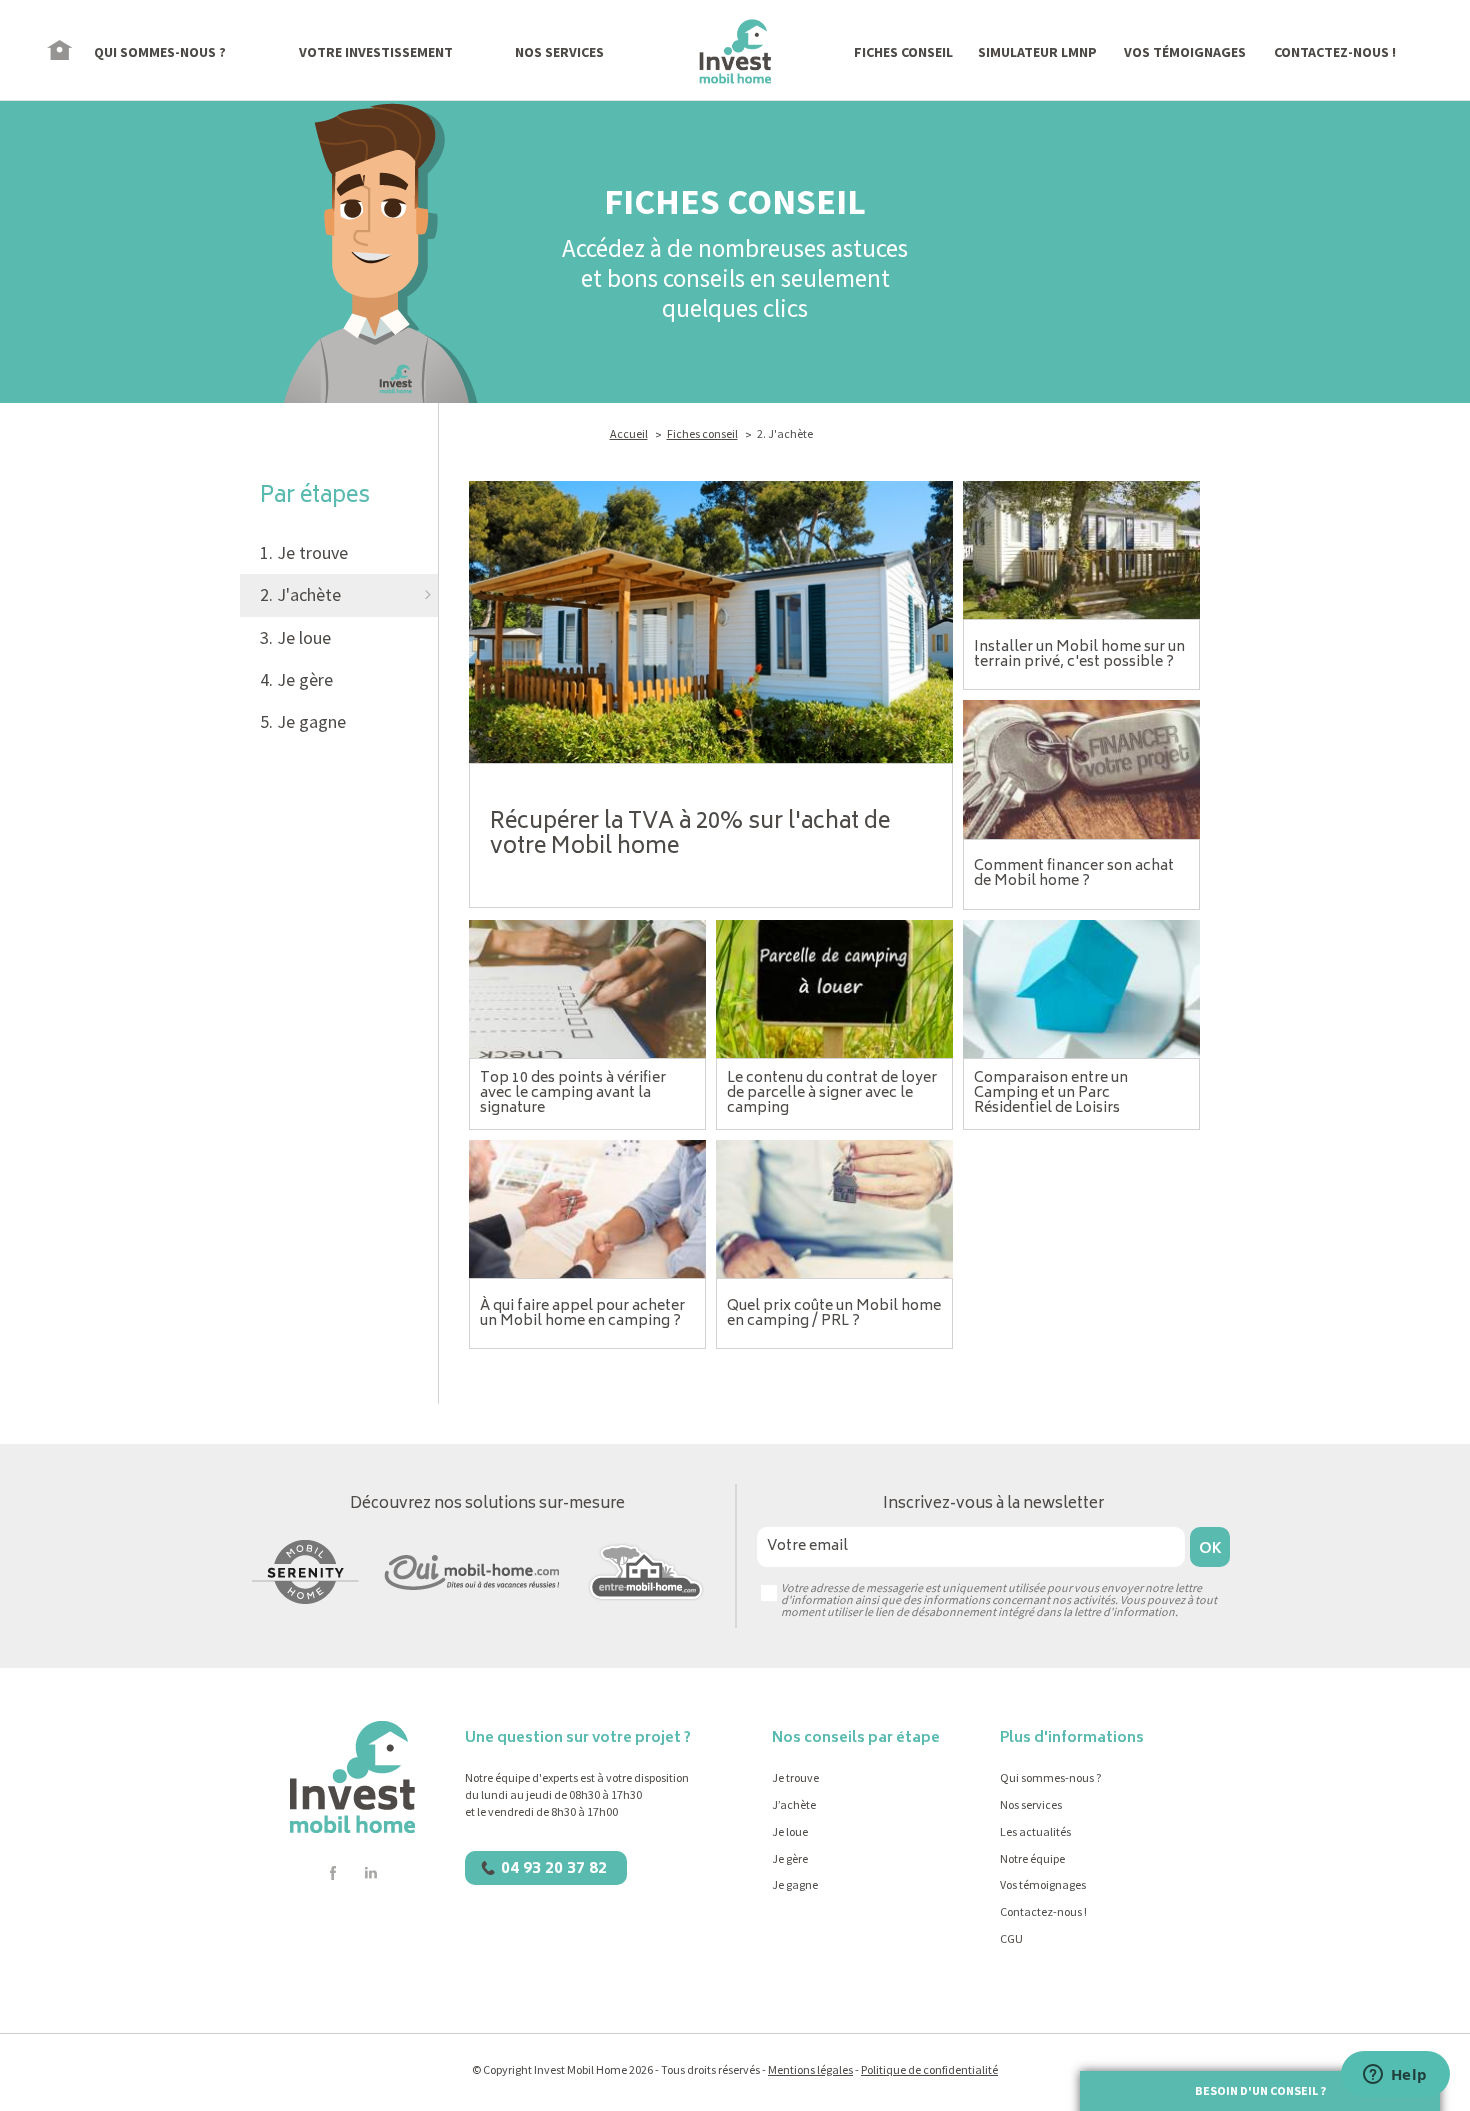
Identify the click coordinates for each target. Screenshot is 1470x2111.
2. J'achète (300, 594)
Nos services (1031, 1804)
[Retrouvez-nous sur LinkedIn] (370, 1873)
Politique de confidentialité (929, 2069)
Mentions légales (810, 2069)
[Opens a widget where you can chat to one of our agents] (1395, 2076)
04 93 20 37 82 (554, 1869)
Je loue (790, 1831)
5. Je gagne (303, 721)
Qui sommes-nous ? (1050, 1777)
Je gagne (795, 1884)
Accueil (629, 433)
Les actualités (1035, 1831)
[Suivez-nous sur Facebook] (333, 1873)
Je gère (790, 1858)
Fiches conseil (702, 433)
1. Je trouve (304, 552)
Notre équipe (1032, 1858)
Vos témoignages (1043, 1884)
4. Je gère (296, 679)
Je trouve (795, 1777)
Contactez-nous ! (1043, 1911)
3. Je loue (295, 637)
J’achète (794, 1804)
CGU (1011, 1938)
